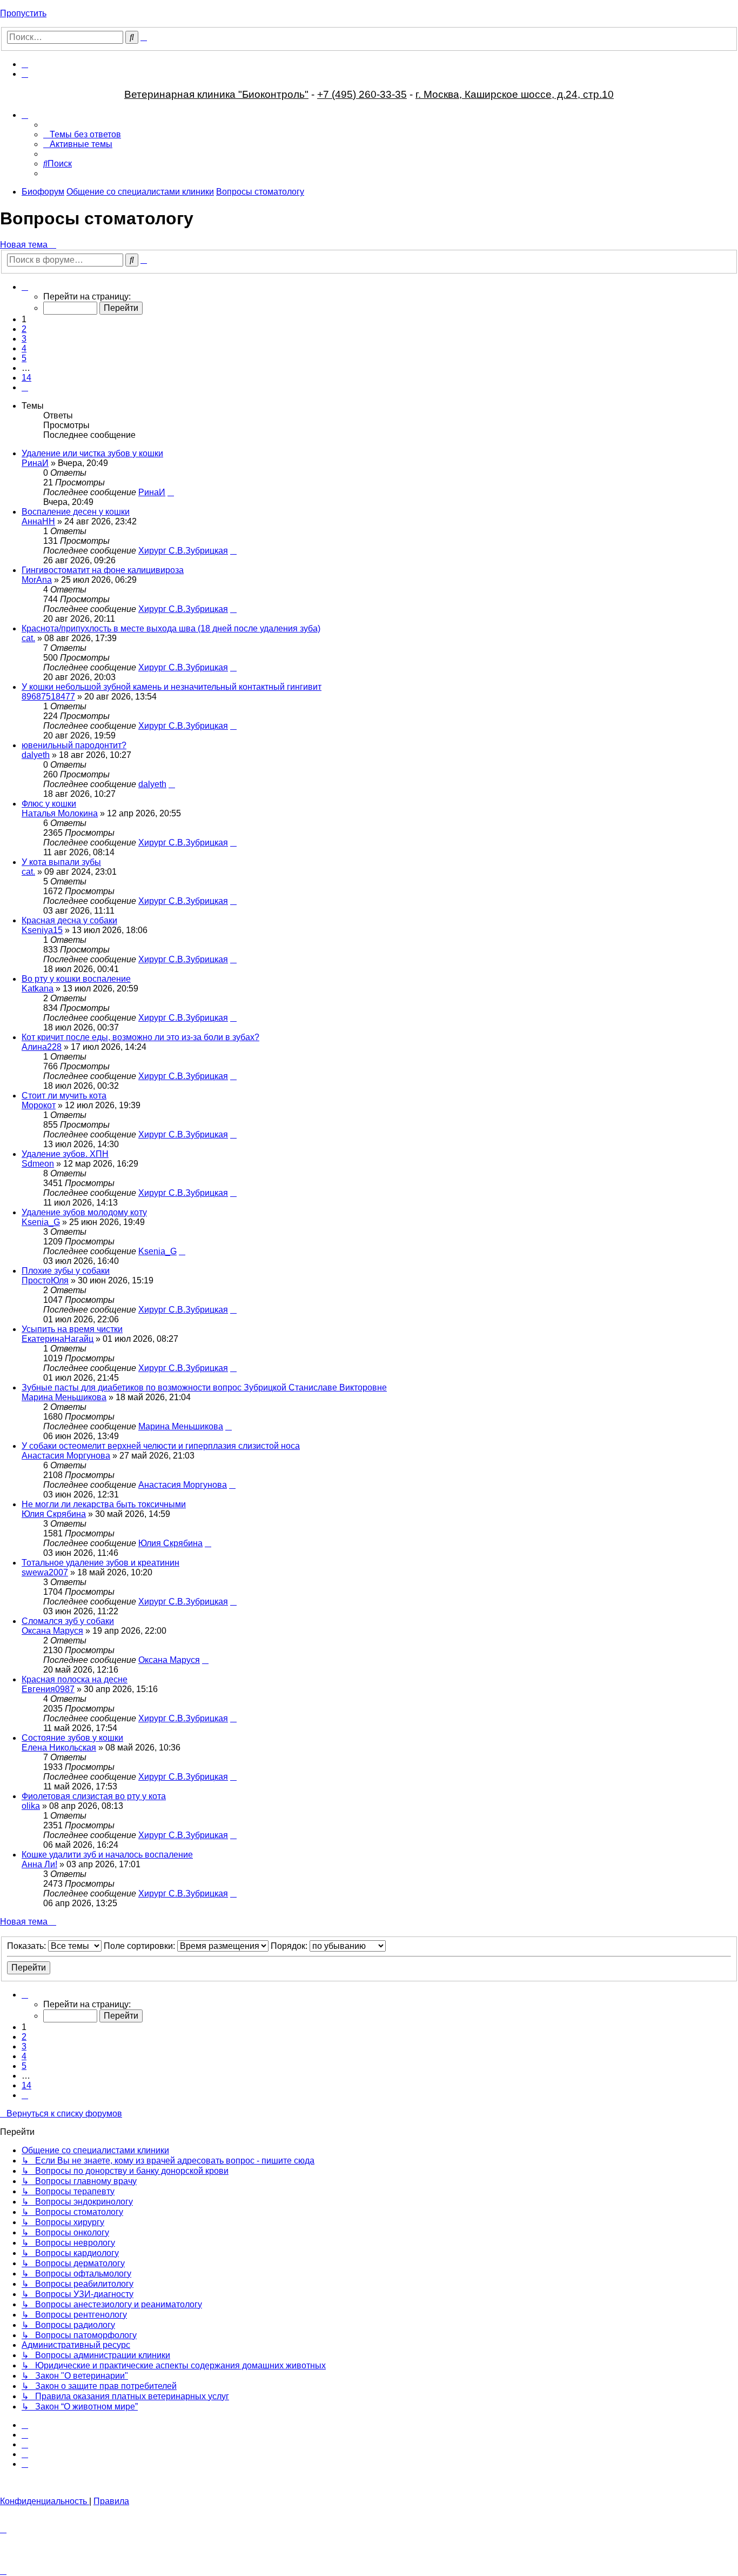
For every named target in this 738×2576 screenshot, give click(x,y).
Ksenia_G (41, 1222)
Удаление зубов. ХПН (65, 1154)
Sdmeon (38, 1164)
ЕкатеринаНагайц (58, 1339)
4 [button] (24, 348)
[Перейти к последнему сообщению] (171, 492)
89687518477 (48, 697)
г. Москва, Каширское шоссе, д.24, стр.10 (515, 94)
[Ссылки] (25, 115)
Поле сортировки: (140, 1946)
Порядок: (290, 1946)
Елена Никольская (59, 1748)
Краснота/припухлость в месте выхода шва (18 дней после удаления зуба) (171, 628)
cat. (28, 638)
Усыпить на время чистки (72, 1329)
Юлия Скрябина (54, 1514)
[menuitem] (25, 64)
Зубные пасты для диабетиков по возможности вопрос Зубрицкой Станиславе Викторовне (204, 1387)
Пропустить (23, 13)
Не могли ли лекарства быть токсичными (104, 1504)
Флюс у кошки (49, 804)
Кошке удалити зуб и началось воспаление (107, 1855)
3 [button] (24, 339)
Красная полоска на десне (75, 1679)
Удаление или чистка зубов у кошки (92, 453)
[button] (25, 287)
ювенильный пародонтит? (74, 745)
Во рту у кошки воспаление (76, 979)
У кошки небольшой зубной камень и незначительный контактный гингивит (172, 687)
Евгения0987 (48, 1689)
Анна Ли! (39, 1864)
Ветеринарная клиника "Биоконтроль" (216, 94)
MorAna (37, 580)
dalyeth (36, 755)
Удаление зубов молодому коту (84, 1212)
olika (31, 1806)
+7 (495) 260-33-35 (362, 94)
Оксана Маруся (52, 1631)
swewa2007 (45, 1572)
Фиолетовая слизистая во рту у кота (94, 1796)
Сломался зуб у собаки (68, 1621)
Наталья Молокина (60, 813)
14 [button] (26, 378)
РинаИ (35, 463)
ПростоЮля (45, 1280)
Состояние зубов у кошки (72, 1738)
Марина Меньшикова (64, 1397)
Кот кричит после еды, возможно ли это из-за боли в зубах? (140, 1037)
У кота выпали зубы (61, 862)
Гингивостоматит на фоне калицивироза (103, 570)
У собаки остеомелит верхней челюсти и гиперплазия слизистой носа (161, 1446)
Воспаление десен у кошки (76, 512)
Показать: (28, 1946)
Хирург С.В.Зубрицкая (183, 551)
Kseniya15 (42, 930)
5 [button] (24, 358)
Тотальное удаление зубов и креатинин (100, 1563)
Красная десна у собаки (69, 920)
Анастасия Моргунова (66, 1456)
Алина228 (42, 1047)
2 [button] (24, 329)
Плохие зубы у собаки (66, 1271)
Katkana (38, 989)
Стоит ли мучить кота (64, 1096)
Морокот (39, 1105)
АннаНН (38, 521)
